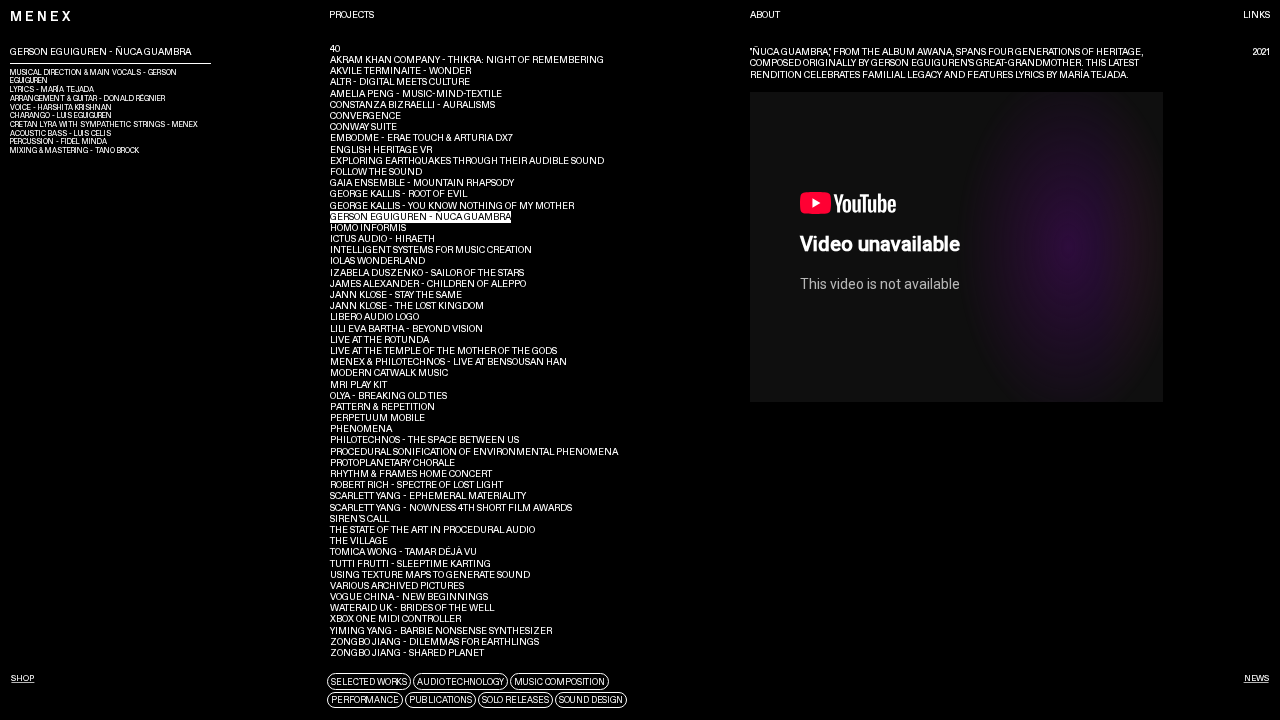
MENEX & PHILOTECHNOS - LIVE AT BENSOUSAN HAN (448, 362)
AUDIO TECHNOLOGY (460, 682)
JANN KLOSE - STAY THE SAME (396, 295)
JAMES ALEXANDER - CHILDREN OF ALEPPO (428, 284)
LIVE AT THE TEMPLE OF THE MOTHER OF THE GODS (443, 351)
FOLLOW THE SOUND (376, 172)
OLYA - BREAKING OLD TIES (388, 396)
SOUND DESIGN (591, 700)
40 (335, 49)
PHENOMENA (361, 429)
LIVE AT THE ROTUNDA (379, 340)
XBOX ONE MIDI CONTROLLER (395, 619)
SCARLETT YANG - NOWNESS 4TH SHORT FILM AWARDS (451, 508)
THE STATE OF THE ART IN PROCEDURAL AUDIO (432, 530)
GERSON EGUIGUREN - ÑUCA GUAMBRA (420, 217)
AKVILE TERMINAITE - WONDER (400, 71)
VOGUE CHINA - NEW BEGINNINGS (409, 597)
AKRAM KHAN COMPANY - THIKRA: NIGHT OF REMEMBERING (467, 60)
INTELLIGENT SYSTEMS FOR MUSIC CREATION (431, 250)
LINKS (1256, 15)
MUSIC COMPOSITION (559, 682)
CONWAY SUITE (363, 127)
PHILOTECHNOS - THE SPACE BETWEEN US (424, 440)
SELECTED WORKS (369, 682)
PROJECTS (350, 15)
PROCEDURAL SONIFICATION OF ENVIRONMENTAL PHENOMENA (474, 452)
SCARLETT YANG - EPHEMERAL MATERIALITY (428, 496)
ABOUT (765, 15)
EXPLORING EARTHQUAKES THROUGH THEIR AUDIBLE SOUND (467, 161)
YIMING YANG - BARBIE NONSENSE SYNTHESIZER (441, 631)
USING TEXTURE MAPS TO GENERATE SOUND (430, 575)
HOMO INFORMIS (368, 228)
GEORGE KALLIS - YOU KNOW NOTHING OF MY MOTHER (452, 206)
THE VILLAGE (359, 541)
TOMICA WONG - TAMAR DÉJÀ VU (403, 552)
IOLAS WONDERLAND (377, 261)
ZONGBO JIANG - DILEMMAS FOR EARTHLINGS (434, 642)
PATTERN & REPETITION (382, 407)
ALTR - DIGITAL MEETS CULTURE (400, 82)
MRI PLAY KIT (358, 385)
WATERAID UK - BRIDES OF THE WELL (412, 608)
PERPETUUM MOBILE (377, 418)
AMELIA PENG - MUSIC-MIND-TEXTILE (416, 94)
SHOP (22, 678)
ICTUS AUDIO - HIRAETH (382, 239)
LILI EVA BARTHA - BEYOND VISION (406, 329)
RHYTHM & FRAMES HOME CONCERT (411, 474)
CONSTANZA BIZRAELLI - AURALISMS (412, 105)
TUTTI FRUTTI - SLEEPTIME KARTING (410, 564)
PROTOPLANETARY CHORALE (392, 463)
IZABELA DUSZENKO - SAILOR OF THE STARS (427, 273)
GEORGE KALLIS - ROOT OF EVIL (398, 194)
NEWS (1256, 678)
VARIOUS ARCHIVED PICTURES (397, 586)
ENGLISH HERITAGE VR (381, 150)
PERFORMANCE (364, 700)
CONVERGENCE (365, 116)
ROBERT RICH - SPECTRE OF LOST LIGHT (416, 485)
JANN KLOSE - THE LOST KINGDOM (407, 306)
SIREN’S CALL (359, 519)
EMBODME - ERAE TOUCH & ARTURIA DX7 (421, 138)
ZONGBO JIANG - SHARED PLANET (407, 653)
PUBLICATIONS (440, 700)
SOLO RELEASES (515, 700)
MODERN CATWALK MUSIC (389, 373)
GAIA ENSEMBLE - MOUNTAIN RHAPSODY (422, 183)
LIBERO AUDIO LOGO (374, 317)
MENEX (41, 17)
